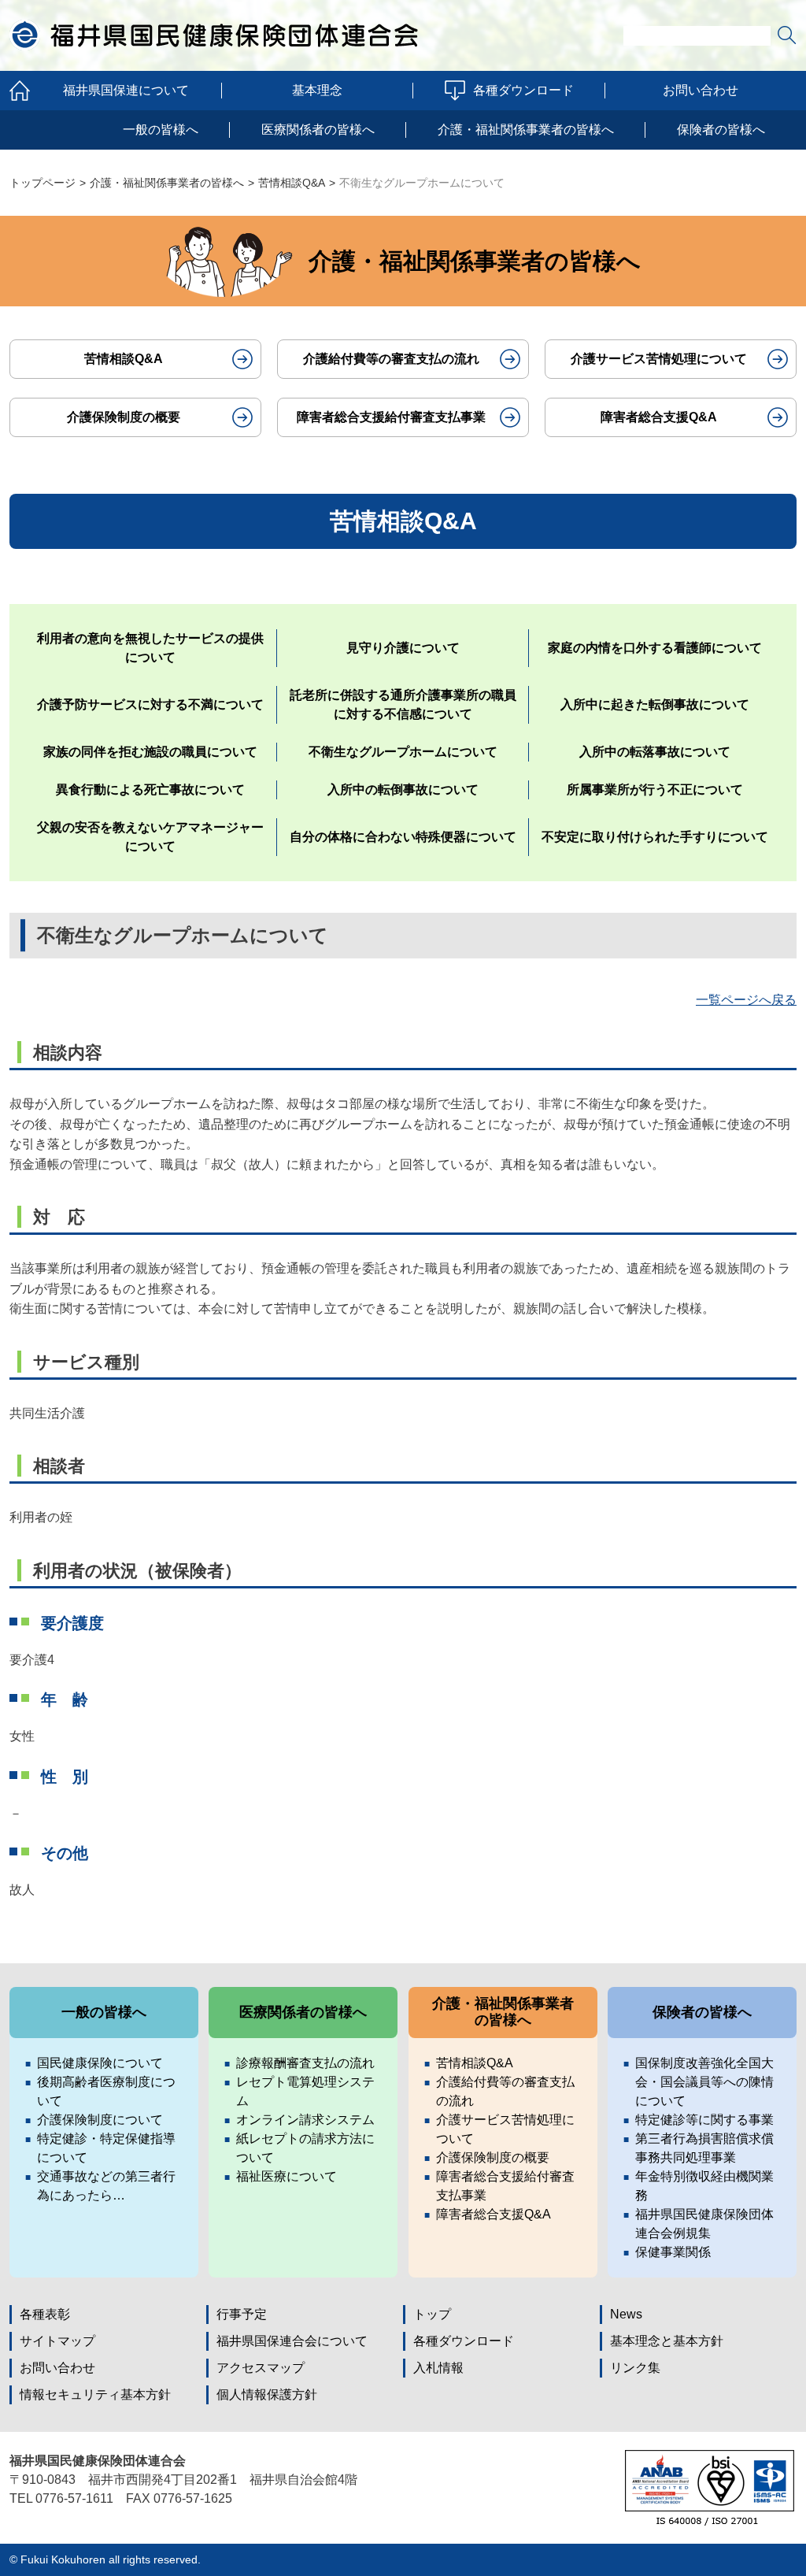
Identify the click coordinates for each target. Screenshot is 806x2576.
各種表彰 (45, 2314)
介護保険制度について (100, 2120)
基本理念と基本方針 (667, 2341)
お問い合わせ (701, 90)
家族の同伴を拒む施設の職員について (150, 752)
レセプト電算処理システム (305, 2091)
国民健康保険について (100, 2063)
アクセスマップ (261, 2368)
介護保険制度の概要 (124, 417)
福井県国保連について (126, 90)
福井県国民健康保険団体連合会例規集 (704, 2224)
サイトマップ (57, 2341)
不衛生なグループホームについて (403, 752)
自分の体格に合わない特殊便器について (403, 837)
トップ (432, 2314)
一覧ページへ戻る (746, 1000)
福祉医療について (287, 2176)
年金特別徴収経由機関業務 (704, 2186)
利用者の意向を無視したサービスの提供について (150, 648)
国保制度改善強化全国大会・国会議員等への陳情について (704, 2082)
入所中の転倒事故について (403, 789)
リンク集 (635, 2368)
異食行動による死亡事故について (150, 789)
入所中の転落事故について (655, 752)
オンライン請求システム (305, 2120)
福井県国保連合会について (292, 2341)
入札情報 (438, 2368)
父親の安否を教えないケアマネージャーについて (150, 837)
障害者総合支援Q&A (659, 417)
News (626, 2314)
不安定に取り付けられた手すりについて (655, 837)
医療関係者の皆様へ (318, 130)
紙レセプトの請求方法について (305, 2148)
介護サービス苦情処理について (659, 359)
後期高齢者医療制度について (106, 2091)
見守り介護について (403, 648)
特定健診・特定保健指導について (106, 2148)
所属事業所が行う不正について (655, 789)
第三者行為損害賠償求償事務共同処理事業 (704, 2148)
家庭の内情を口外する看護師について (655, 648)
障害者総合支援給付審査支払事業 (391, 417)
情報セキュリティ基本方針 (95, 2394)
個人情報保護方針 (267, 2394)
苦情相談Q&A (292, 183)
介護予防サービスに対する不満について (150, 704)
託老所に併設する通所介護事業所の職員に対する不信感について (403, 704)
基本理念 (317, 90)
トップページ (43, 183)
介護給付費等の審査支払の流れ (391, 359)
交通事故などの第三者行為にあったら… (106, 2186)
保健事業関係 (673, 2252)
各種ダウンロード (523, 90)
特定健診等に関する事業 (704, 2120)
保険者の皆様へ (721, 130)
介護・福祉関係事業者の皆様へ (526, 130)
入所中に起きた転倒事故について (655, 704)
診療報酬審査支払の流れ (305, 2063)
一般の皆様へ (161, 130)
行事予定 (242, 2314)
